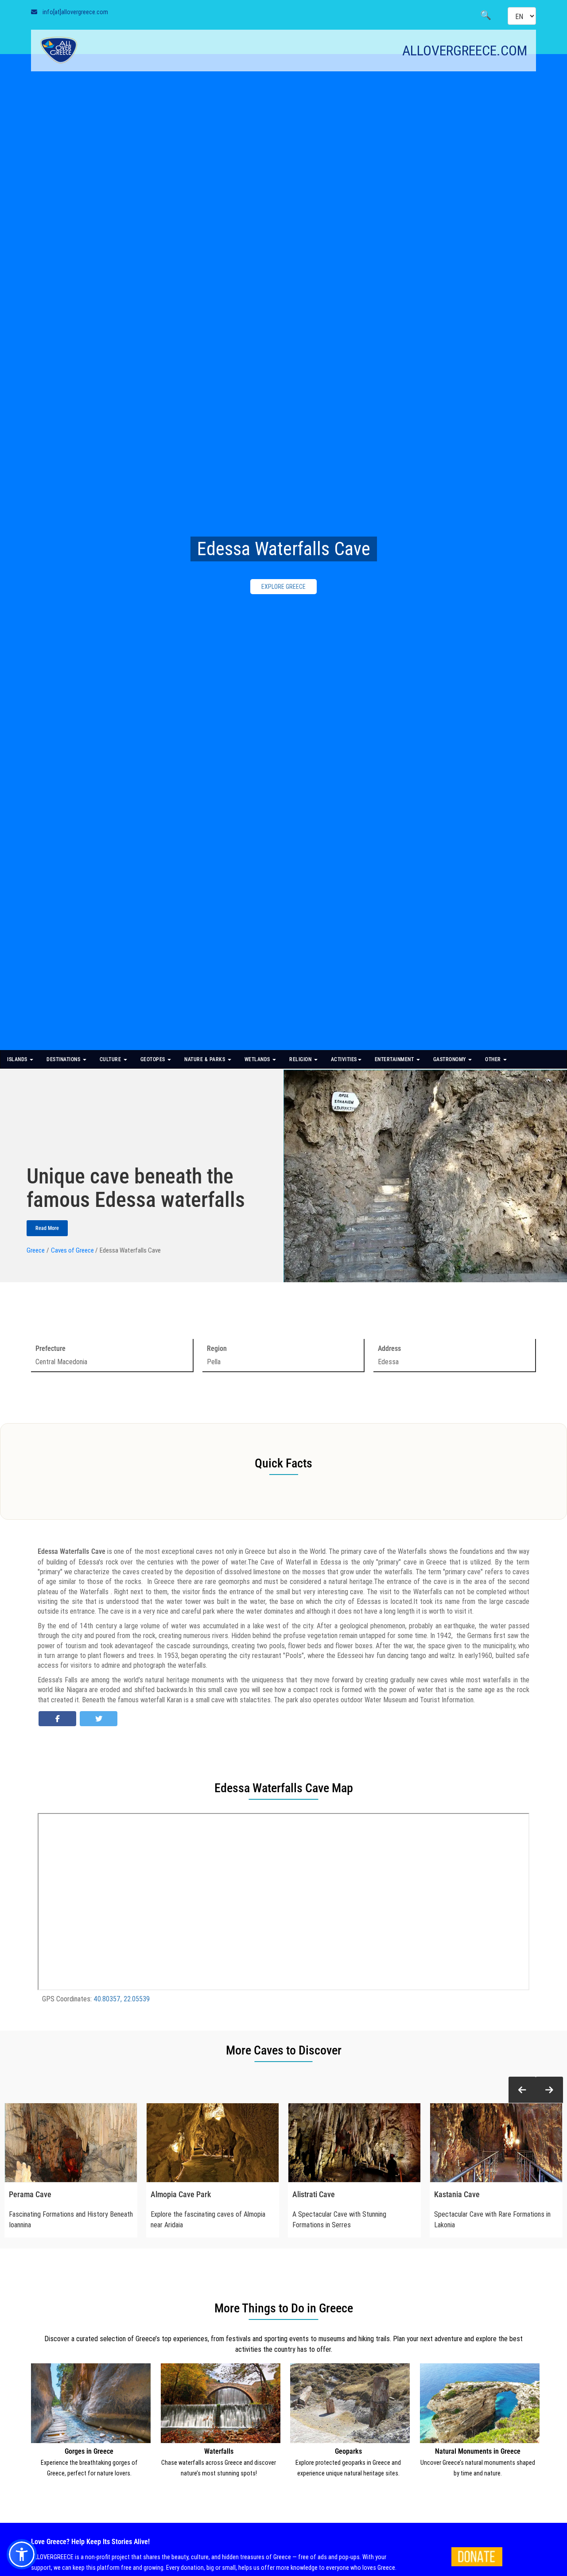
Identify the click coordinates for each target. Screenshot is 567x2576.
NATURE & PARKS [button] (206, 1059)
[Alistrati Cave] (354, 2143)
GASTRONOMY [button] (450, 1059)
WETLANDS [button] (258, 1059)
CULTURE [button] (111, 1059)
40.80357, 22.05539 (122, 1999)
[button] (522, 2090)
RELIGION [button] (301, 1059)
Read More (47, 1228)
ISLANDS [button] (18, 1059)
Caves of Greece (72, 1250)
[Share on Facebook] (57, 1719)
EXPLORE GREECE (283, 587)
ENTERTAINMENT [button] (395, 1059)
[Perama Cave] (71, 2143)
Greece (36, 1250)
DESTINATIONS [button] (64, 1059)
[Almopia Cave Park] (213, 2143)
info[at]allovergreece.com (75, 12)
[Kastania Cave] (496, 2143)
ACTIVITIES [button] (344, 1059)
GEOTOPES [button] (154, 1059)
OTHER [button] (494, 1059)
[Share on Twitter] (99, 1719)
